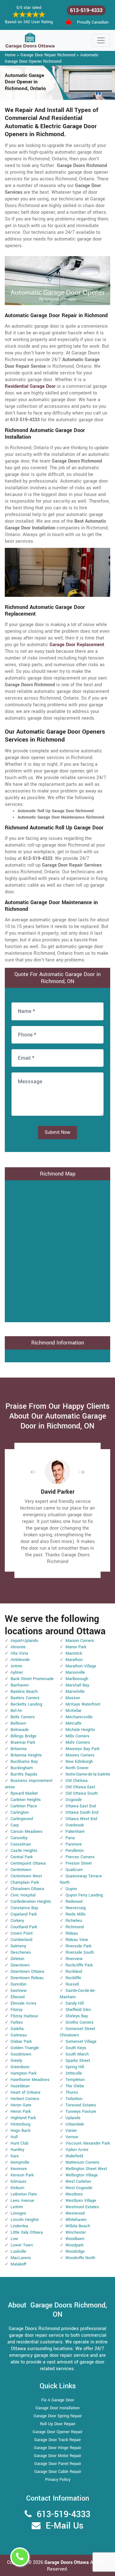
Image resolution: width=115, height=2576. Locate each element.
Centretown (21, 1870)
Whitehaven (76, 2220)
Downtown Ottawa (27, 1972)
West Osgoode (79, 2188)
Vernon (72, 2137)
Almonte (18, 1647)
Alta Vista (19, 1653)
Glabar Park (21, 2042)
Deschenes (21, 1952)
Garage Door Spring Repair (58, 2416)
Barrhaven (20, 1685)
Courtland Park (24, 1927)
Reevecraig (76, 1908)
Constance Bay (24, 1908)
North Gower (77, 1768)
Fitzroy (16, 2010)
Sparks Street (78, 2061)
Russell (72, 1984)
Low (14, 2239)
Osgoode (74, 1800)
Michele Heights (80, 1730)
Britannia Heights (26, 1755)
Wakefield (74, 2156)
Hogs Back (20, 2131)
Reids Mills (76, 1914)
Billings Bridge (23, 1736)
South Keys (76, 2048)
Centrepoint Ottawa (28, 1863)
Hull (14, 2137)
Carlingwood (22, 1819)
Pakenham (75, 1832)
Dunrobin (19, 1984)
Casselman (21, 1844)
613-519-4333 (86, 10)
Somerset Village (81, 2042)
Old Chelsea (77, 1781)
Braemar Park (23, 1742)
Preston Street (79, 1863)
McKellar (73, 1711)
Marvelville (75, 1692)
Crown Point (22, 1933)
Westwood (75, 2213)
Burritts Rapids (24, 1774)
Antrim (16, 1666)
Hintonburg (20, 2124)
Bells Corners (23, 1717)
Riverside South (80, 1952)
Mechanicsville (79, 1717)
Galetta (17, 2029)
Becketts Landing (26, 1704)
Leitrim (17, 2207)
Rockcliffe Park (79, 1965)
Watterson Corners (82, 2162)
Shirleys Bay (77, 2016)
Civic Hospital (23, 1895)
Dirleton (17, 1959)
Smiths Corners (80, 2022)
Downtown (20, 1965)
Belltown (18, 1723)
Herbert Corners (25, 2099)
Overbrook (75, 1825)
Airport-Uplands (24, 1641)
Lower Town (22, 2245)
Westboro (74, 2194)
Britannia (19, 1749)
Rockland (74, 1972)
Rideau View (77, 1940)
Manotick (74, 1653)
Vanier (71, 2131)
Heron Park (21, 2112)
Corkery (17, 1921)
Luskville (18, 2251)
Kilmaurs (19, 2182)
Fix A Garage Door (58, 2400)
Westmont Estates (82, 2207)
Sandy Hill (75, 2003)
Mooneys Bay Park (82, 1749)
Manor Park (76, 1647)
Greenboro (20, 2067)
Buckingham (22, 1768)
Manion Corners (80, 1641)
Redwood (74, 1902)
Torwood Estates (81, 2105)
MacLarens (21, 2258)
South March (77, 2054)
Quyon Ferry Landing (84, 1895)
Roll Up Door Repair (58, 2424)
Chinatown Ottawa (27, 1889)
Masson (73, 1698)
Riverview (74, 1959)
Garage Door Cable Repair (58, 2472)
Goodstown (21, 2054)
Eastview (19, 1991)
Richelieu (74, 1921)
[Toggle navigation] (101, 40)
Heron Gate (21, 2105)
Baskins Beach (24, 1692)
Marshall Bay (77, 1685)
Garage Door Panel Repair (58, 2464)
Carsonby (19, 1838)
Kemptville (20, 2162)
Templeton (75, 2080)
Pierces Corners (80, 1857)
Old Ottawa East (80, 1787)
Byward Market (24, 1793)
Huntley (17, 2150)
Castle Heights (24, 1851)
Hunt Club (19, 2143)
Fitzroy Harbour (24, 2016)
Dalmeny (18, 1946)
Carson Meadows (27, 1832)
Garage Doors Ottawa (67, 2562)
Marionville (75, 1672)
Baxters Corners (25, 1698)
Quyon (71, 1889)
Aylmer (17, 1672)
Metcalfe (73, 1723)
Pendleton (75, 1851)
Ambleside (20, 1660)
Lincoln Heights (25, 2220)
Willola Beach (78, 2226)
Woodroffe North (80, 2258)
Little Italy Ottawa (27, 2232)
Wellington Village (82, 2175)
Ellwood (18, 1997)
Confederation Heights (31, 1902)
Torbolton (74, 2099)
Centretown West (26, 1876)
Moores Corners (80, 1755)
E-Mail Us (65, 2526)
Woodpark (74, 2245)
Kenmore (19, 2169)
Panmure (74, 1844)
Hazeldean (20, 2086)
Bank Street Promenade (32, 1679)
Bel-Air (16, 1711)
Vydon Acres (77, 2150)
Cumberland (21, 1940)
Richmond (75, 1927)
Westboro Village (81, 2201)
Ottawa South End (82, 1812)
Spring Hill (75, 2067)
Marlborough (77, 1679)
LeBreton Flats (24, 2194)
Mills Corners (77, 1736)
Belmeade (20, 1730)
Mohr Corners (78, 1742)
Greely (16, 2061)
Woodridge (75, 2251)
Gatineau (19, 2035)
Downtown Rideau (27, 1978)
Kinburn (17, 2188)
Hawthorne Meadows (30, 2080)
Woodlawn (75, 2239)
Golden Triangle (25, 2048)
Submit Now (57, 1132)
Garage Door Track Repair (57, 2440)
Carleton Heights (26, 1800)
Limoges (18, 2213)
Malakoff (18, 2264)
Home (10, 55)
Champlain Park (25, 1882)
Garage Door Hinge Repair (57, 2448)
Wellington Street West (86, 2169)
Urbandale (75, 2124)
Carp (15, 1825)
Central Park (22, 1857)
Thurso (72, 2092)
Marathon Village (81, 1666)
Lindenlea (19, 2226)
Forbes (17, 2022)
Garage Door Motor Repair (57, 2456)
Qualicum (74, 1870)
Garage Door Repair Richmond (48, 55)
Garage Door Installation (57, 2408)
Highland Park (23, 2118)
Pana (70, 1838)
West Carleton (78, 2182)
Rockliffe (73, 1978)
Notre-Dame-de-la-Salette (88, 1774)
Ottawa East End (81, 1806)
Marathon (74, 1660)
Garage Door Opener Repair (57, 2432)
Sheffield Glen (78, 2010)
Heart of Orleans (26, 2092)
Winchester (76, 2232)
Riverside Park (78, 1946)
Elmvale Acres (23, 2003)
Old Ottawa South (82, 1793)
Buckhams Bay (24, 1762)
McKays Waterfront (83, 1704)
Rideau (72, 1933)
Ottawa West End (81, 1819)
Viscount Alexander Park (88, 2143)
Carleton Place (24, 1806)
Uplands (73, 2118)
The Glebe (75, 2086)
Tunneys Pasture (81, 2112)
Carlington (20, 1812)
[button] (38, 1472)
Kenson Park (22, 2175)
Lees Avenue (22, 2201)
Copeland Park (24, 1914)
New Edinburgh (79, 1762)
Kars (15, 2156)
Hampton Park (23, 2073)
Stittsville (74, 2073)
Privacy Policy (58, 2480)
